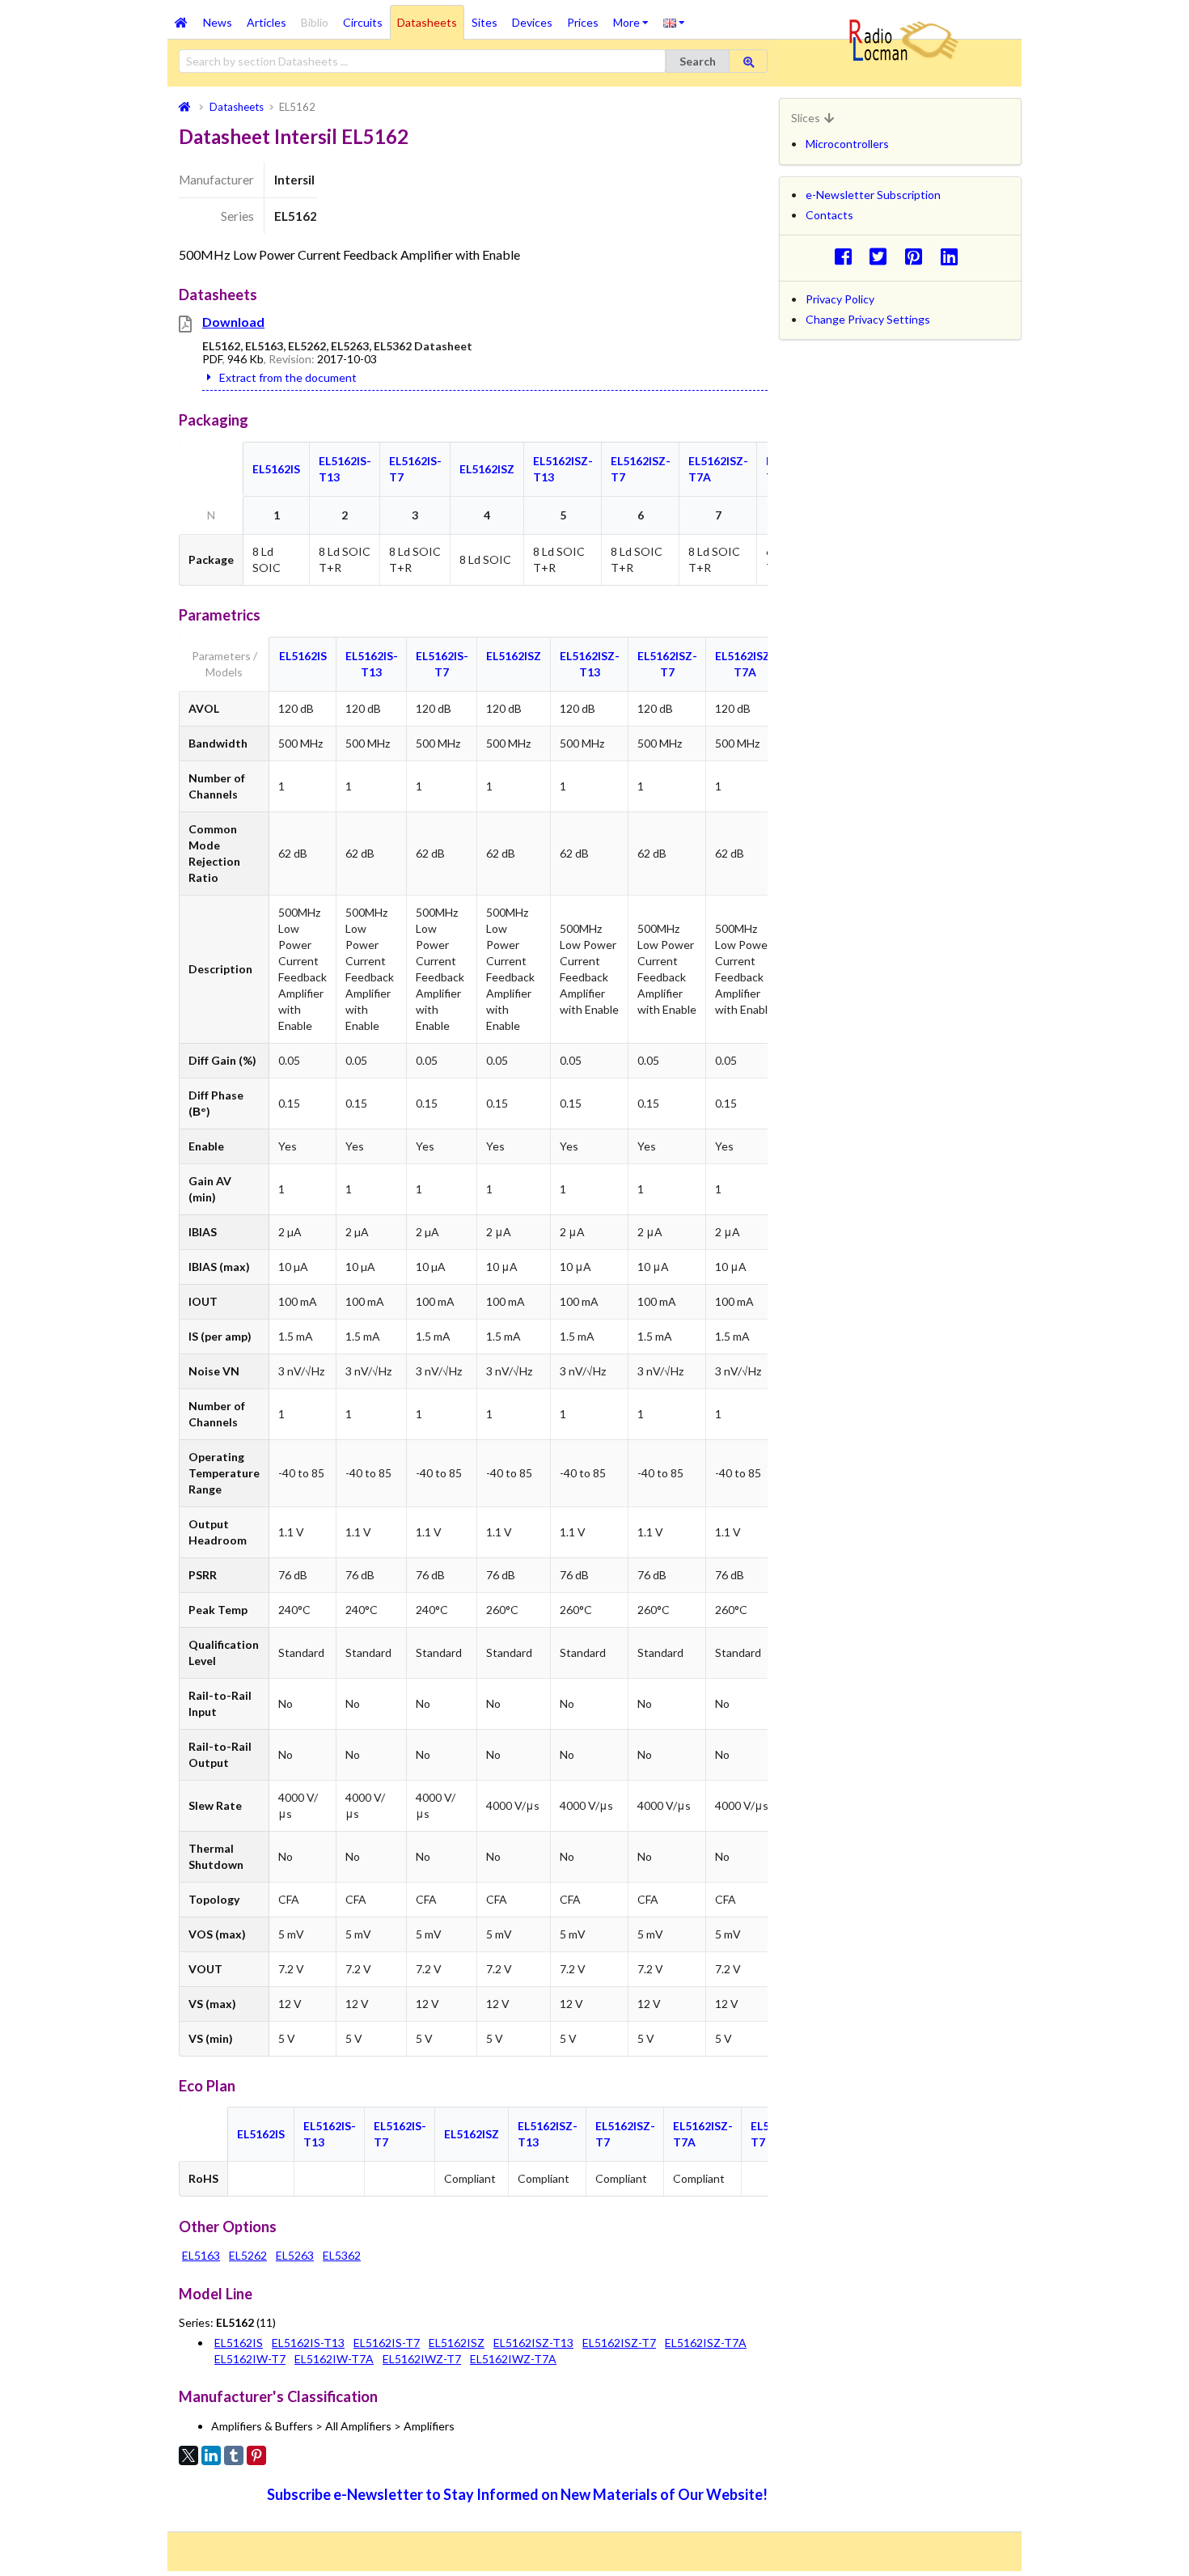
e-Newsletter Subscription (873, 195)
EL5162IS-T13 (308, 2343)
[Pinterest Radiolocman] (918, 256)
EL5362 (342, 2255)
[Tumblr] (234, 2455)
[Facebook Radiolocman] (847, 256)
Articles (267, 22)
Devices (532, 22)
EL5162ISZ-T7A (706, 2343)
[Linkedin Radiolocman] (953, 256)
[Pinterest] (256, 2455)
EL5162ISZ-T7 (619, 2343)
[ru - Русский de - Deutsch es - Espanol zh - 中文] (674, 22)
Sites (484, 22)
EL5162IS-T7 (387, 2343)
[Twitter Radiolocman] (883, 256)
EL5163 (201, 2255)
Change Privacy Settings (868, 319)
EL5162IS (276, 469)
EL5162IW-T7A (334, 2359)
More (635, 17)
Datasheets (427, 22)
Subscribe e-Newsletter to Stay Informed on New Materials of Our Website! (517, 2494)
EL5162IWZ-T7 (422, 2359)
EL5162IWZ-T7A (513, 2359)
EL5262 (248, 2255)
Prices (583, 22)
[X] (188, 2455)
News (218, 22)
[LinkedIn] (211, 2455)
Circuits (363, 22)
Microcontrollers (847, 144)
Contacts (829, 215)
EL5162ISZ (487, 469)
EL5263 (295, 2255)
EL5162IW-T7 (250, 2359)
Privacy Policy (840, 299)
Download (233, 322)
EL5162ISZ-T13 (533, 2343)
